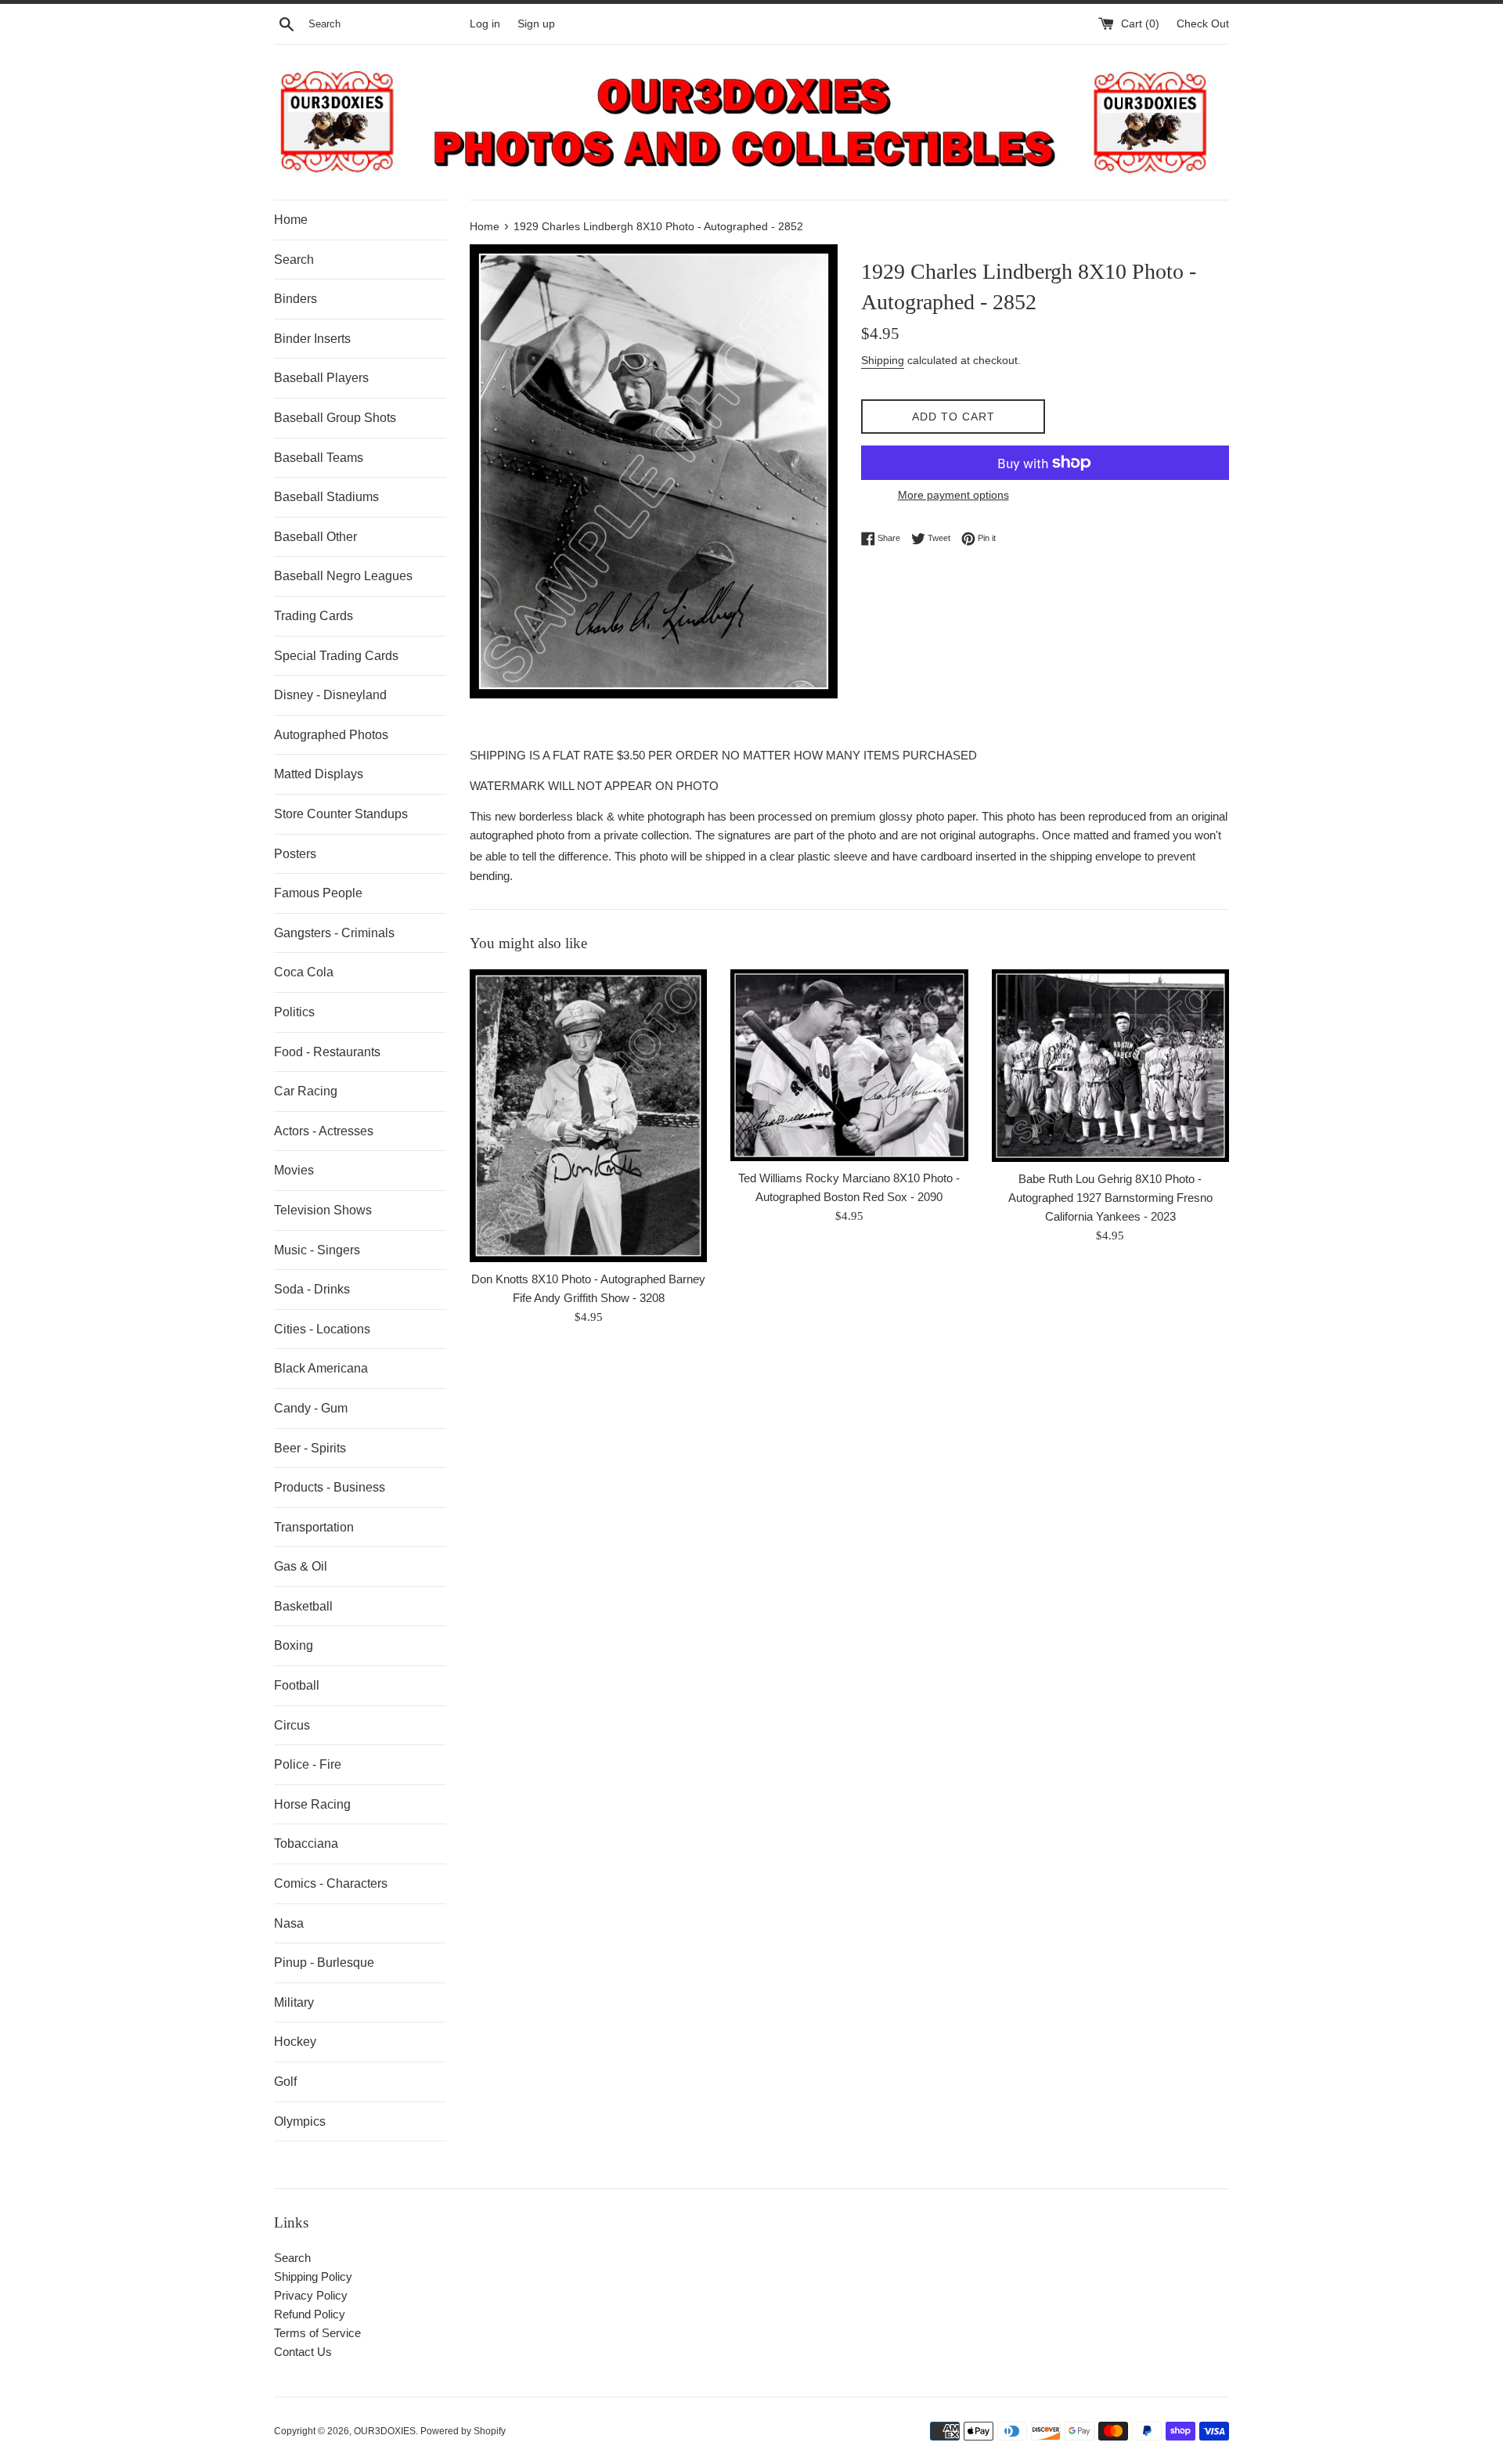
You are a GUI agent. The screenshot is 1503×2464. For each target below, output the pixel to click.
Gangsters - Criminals (334, 933)
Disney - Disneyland (330, 695)
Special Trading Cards (336, 656)
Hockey (295, 2042)
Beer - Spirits (310, 1448)
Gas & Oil (301, 1566)
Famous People (318, 893)
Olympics (300, 2121)
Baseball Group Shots (335, 418)
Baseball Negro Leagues (343, 576)
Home (291, 220)
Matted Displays (319, 774)
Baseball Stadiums (326, 497)
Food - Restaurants (327, 1052)
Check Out (1203, 24)
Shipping (883, 360)
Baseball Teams (319, 458)
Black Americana (321, 1368)
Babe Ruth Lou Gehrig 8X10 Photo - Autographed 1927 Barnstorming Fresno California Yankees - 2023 (1110, 1198)
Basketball (303, 1606)
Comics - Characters (331, 1883)
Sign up (536, 24)
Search (294, 260)
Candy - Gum (311, 1408)
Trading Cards (314, 616)
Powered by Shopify (463, 2431)
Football (297, 1685)
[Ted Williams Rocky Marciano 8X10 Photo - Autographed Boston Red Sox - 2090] (849, 1065)
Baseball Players (321, 378)
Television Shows (323, 1210)
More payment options (953, 495)
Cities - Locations (322, 1329)
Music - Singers (317, 1250)
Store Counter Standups (341, 814)
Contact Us (303, 2352)
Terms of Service (317, 2333)
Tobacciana (306, 1843)
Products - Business (330, 1487)
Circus (292, 1725)
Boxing (294, 1645)
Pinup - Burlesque (324, 1963)
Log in (485, 24)
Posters (295, 854)
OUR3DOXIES (385, 2431)
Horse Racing (312, 1804)
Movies (294, 1170)
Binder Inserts (312, 339)
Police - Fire (308, 1764)
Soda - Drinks (312, 1289)
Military (294, 2002)
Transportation (314, 1527)
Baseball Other (315, 537)
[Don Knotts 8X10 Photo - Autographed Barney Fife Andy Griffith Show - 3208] (588, 1116)
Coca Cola (304, 972)
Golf (285, 2082)
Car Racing (306, 1091)
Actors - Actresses (324, 1131)
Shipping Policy (313, 2276)
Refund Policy (310, 2314)
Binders (296, 299)
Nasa (289, 1923)
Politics (294, 1012)
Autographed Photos (331, 735)
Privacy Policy (311, 2295)
